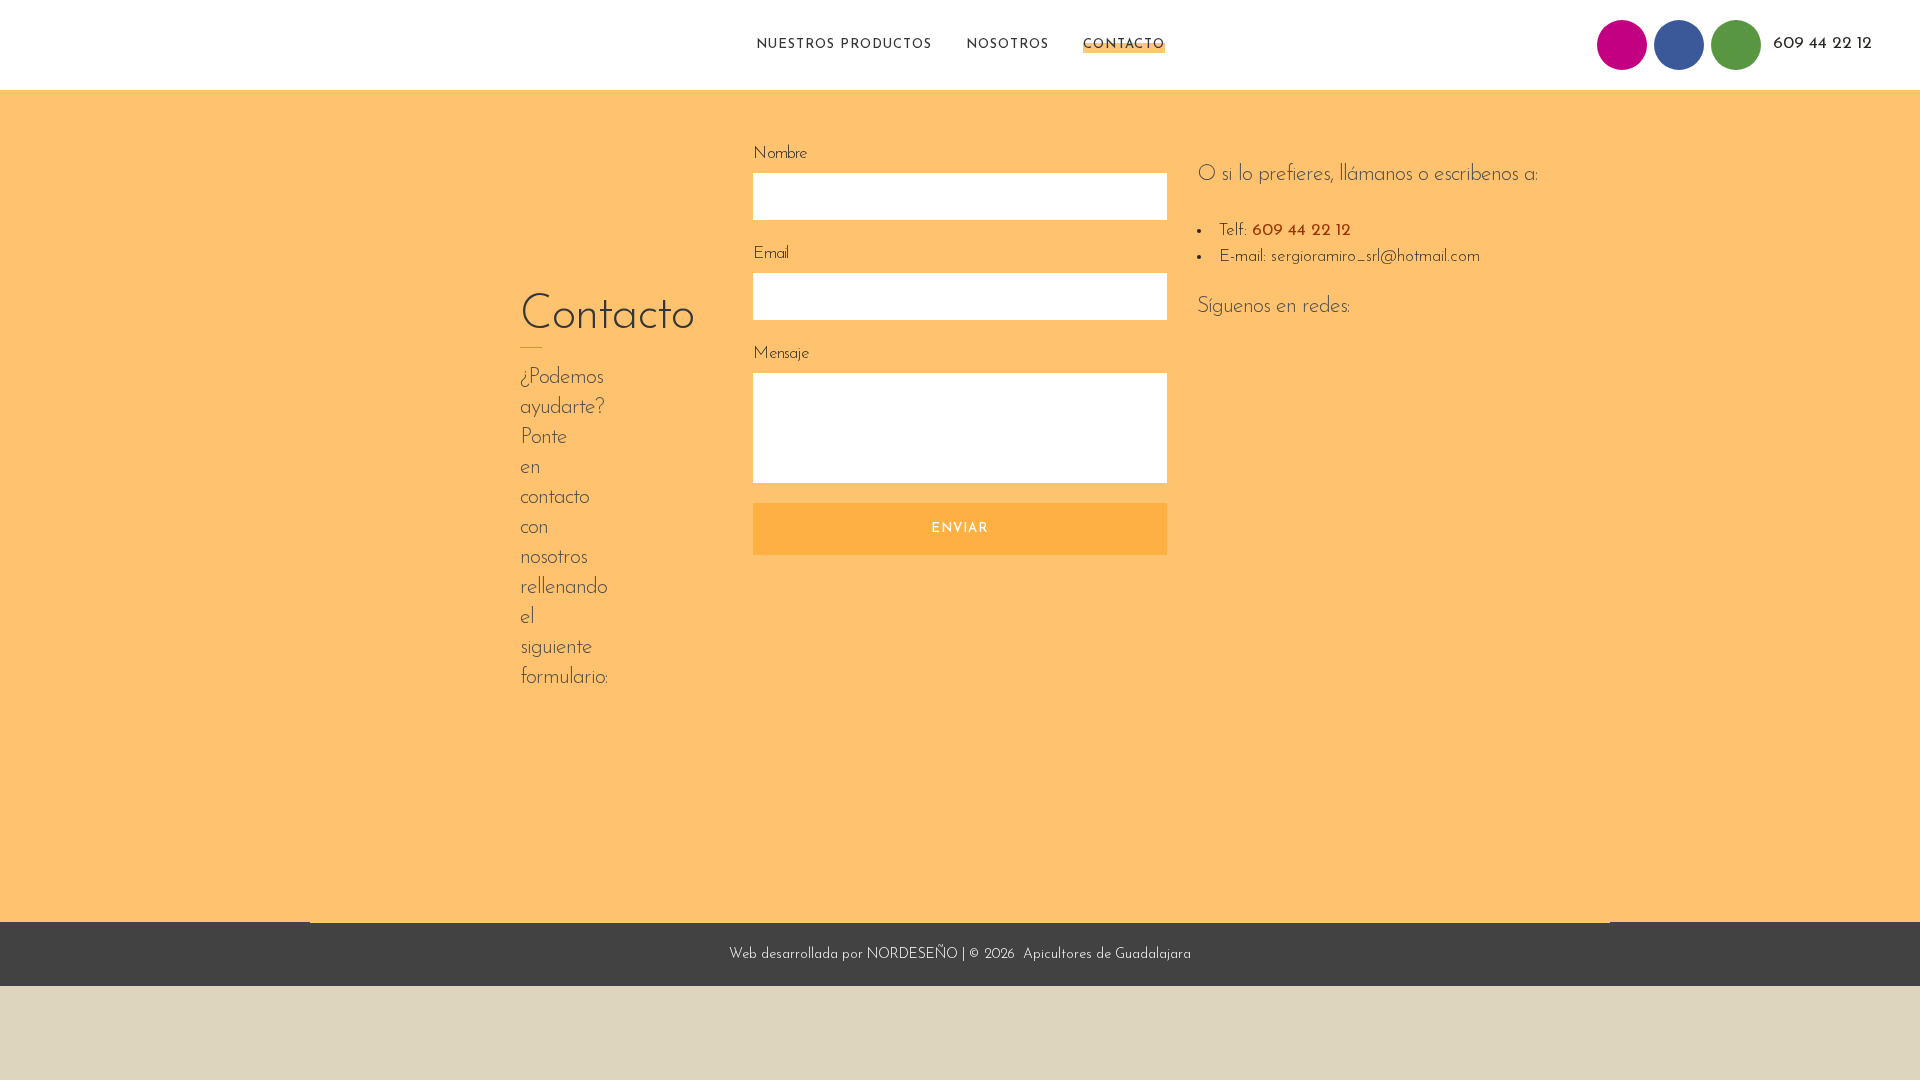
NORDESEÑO (912, 954)
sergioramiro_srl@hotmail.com (1375, 256)
